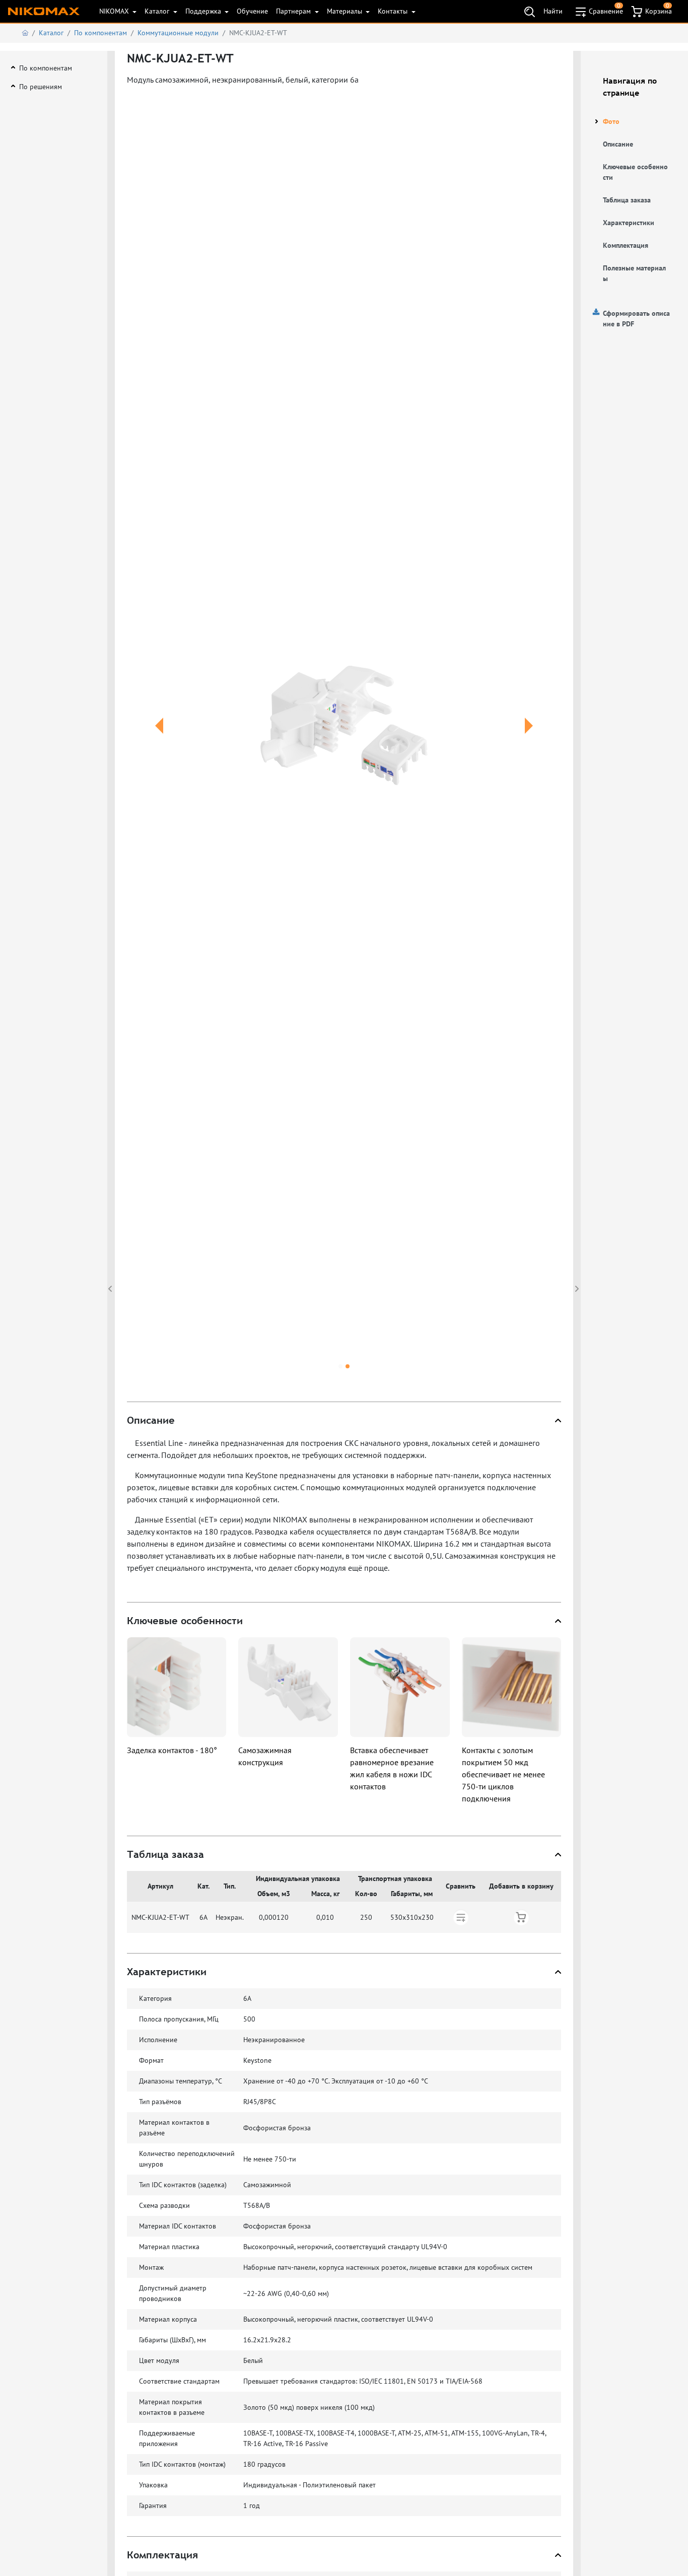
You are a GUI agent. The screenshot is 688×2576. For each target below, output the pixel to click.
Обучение (252, 11)
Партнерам (294, 11)
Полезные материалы (634, 273)
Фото (611, 121)
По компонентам (100, 33)
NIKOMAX (115, 11)
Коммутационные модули (178, 33)
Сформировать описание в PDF (636, 319)
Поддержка (204, 11)
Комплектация (626, 245)
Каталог (158, 11)
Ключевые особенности (635, 172)
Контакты (394, 11)
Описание (618, 144)
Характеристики (629, 223)
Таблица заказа (627, 200)
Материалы (346, 11)
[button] (159, 738)
